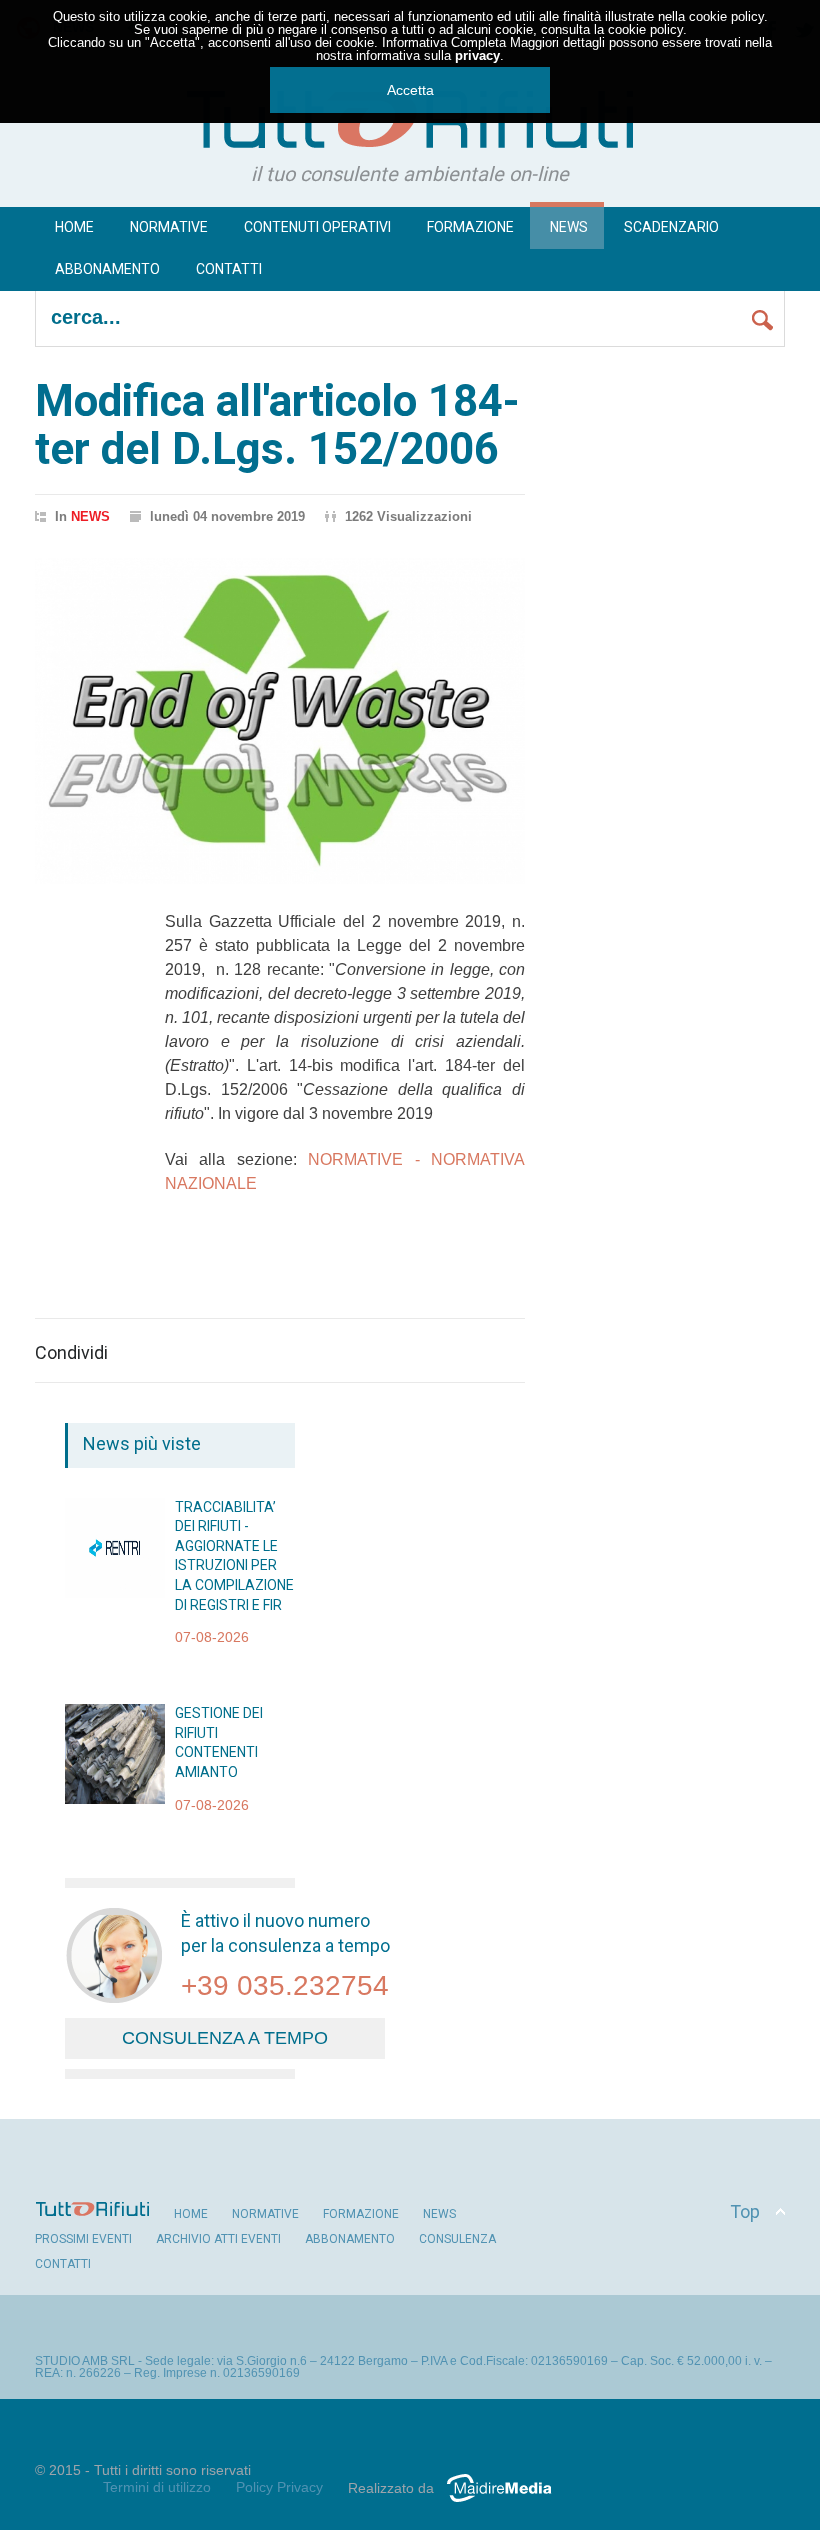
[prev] (142, 1520)
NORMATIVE (265, 2214)
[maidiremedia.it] (507, 2502)
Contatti (229, 269)
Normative (169, 227)
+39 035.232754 (285, 1985)
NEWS (569, 227)
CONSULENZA (457, 2239)
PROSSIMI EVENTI (83, 2239)
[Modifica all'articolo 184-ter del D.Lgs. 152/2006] (280, 721)
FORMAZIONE (470, 227)
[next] (142, 1835)
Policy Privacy (279, 2487)
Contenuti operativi (317, 227)
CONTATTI (63, 2264)
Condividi (71, 1353)
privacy (477, 55)
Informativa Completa (444, 42)
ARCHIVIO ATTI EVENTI (218, 2239)
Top (745, 2211)
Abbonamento (107, 269)
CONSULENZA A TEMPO (225, 2038)
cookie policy (726, 16)
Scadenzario (671, 227)
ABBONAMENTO (350, 2239)
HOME (191, 2214)
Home (74, 227)
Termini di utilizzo (157, 2487)
